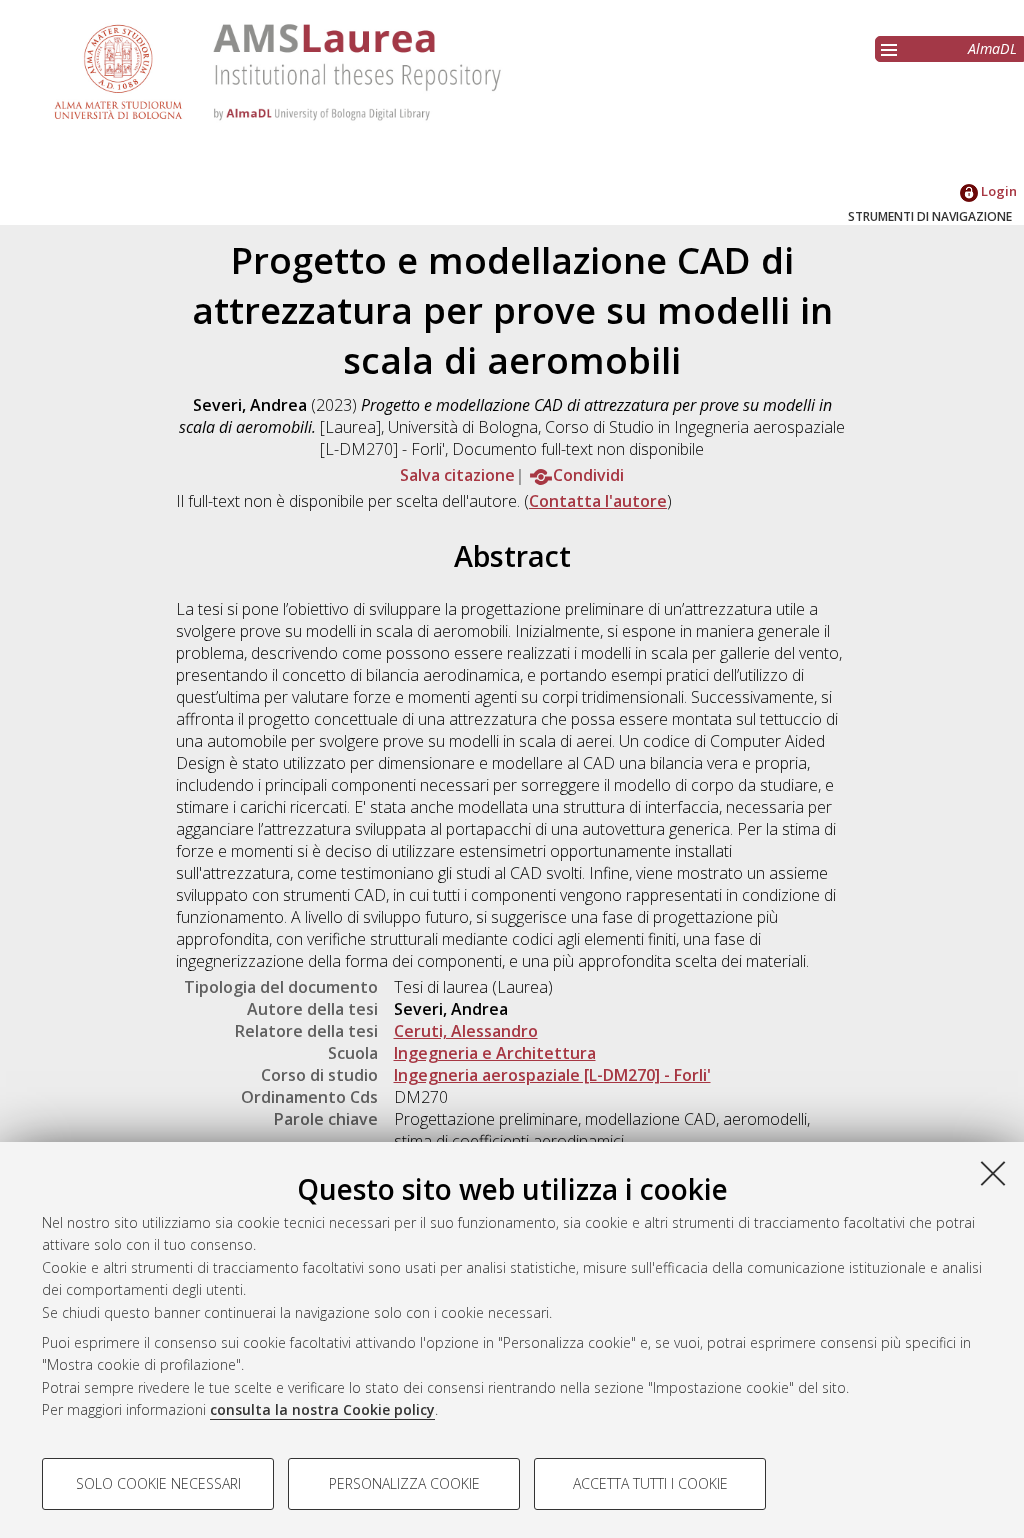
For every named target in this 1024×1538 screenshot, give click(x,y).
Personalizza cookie (404, 1483)
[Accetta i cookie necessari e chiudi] (993, 1173)
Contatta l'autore (598, 501)
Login (997, 191)
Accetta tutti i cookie (650, 1483)
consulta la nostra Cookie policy (322, 1409)
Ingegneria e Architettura (495, 1053)
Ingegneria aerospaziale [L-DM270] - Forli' (552, 1075)
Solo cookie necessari (158, 1483)
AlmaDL (992, 48)
